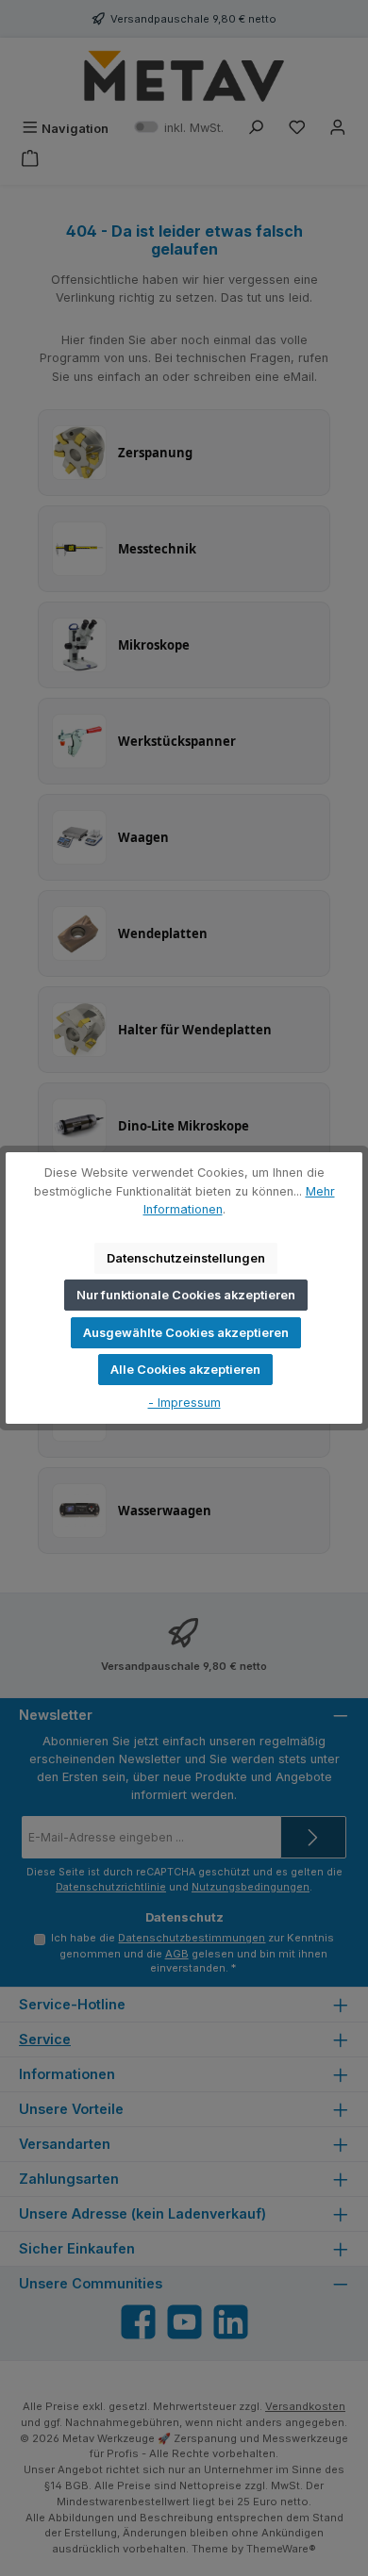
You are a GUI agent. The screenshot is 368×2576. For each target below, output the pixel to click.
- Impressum (184, 1403)
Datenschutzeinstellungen (186, 1258)
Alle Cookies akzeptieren (185, 1370)
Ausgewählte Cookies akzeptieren (186, 1333)
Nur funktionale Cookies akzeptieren (186, 1295)
